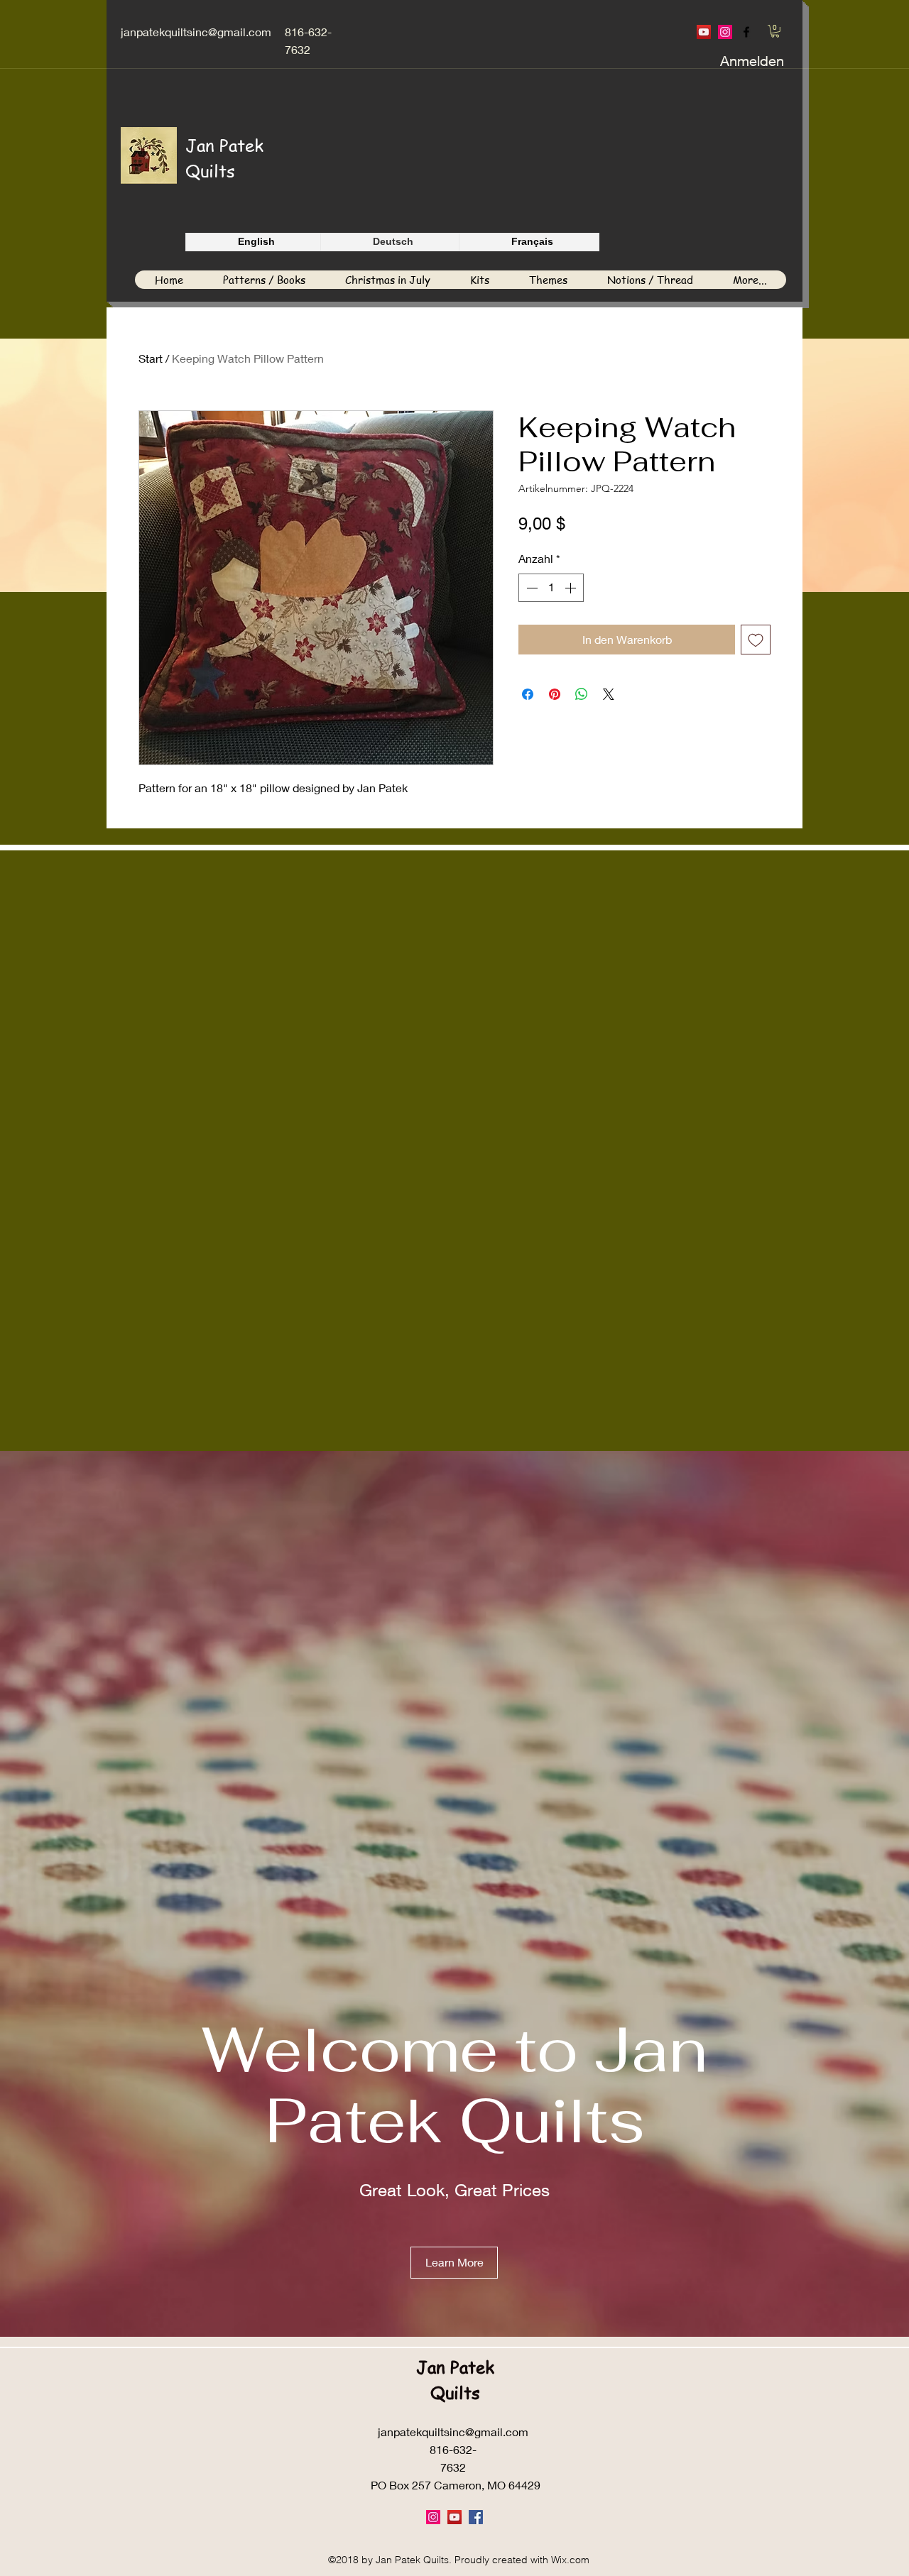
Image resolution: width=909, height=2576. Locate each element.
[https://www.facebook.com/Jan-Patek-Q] (746, 32)
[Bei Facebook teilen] (528, 694)
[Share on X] (609, 694)
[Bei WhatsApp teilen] (582, 694)
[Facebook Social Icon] (476, 2517)
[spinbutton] (551, 588)
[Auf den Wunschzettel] (756, 640)
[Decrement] (530, 588)
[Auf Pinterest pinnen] (555, 694)
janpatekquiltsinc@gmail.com (196, 32)
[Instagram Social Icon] (725, 32)
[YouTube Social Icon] (704, 32)
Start (151, 358)
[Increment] (572, 588)
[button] (775, 31)
